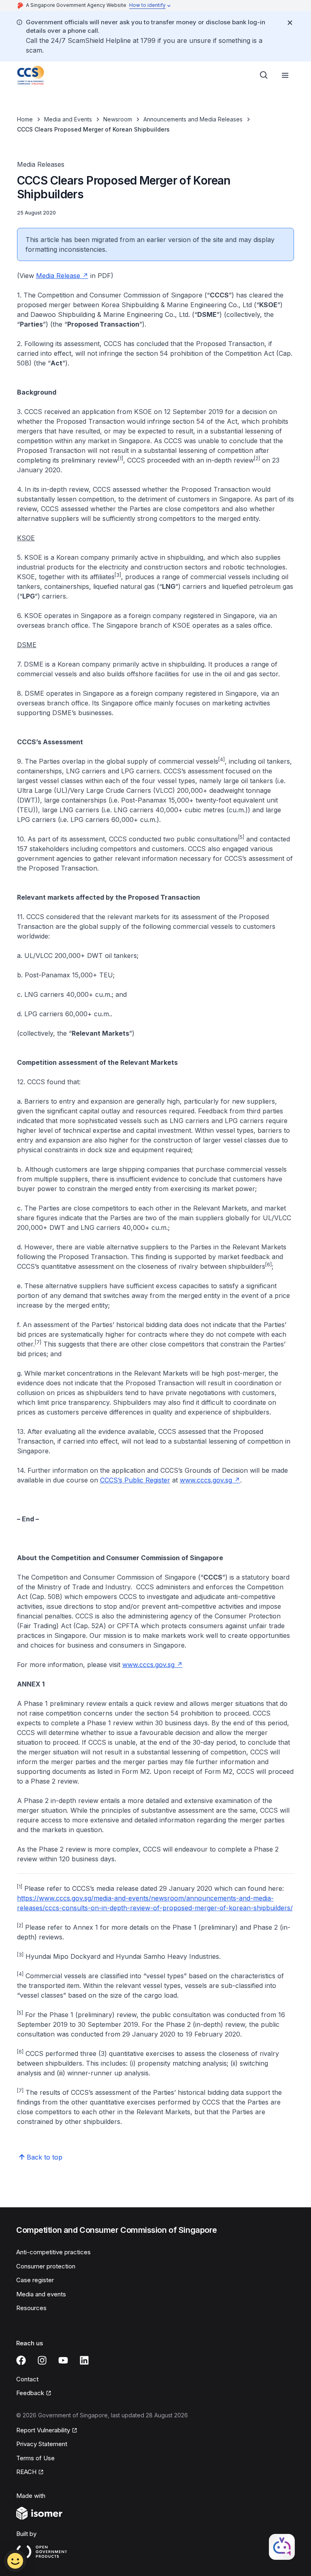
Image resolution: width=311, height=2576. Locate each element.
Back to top (45, 2157)
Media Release (62, 276)
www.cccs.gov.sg (210, 1480)
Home (25, 119)
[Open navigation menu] (285, 75)
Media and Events (68, 119)
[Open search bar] (264, 75)
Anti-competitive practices (53, 2252)
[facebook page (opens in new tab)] (21, 2360)
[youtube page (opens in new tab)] (63, 2360)
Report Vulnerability (43, 2431)
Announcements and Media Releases (193, 119)
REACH (30, 2472)
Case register (35, 2280)
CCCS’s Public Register (135, 1480)
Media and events (41, 2294)
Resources (31, 2308)
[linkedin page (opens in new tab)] (84, 2360)
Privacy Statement (42, 2444)
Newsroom (118, 119)
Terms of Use (35, 2458)
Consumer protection (46, 2266)
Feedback (34, 2393)
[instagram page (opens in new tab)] (42, 2360)
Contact (27, 2379)
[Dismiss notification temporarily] (290, 23)
